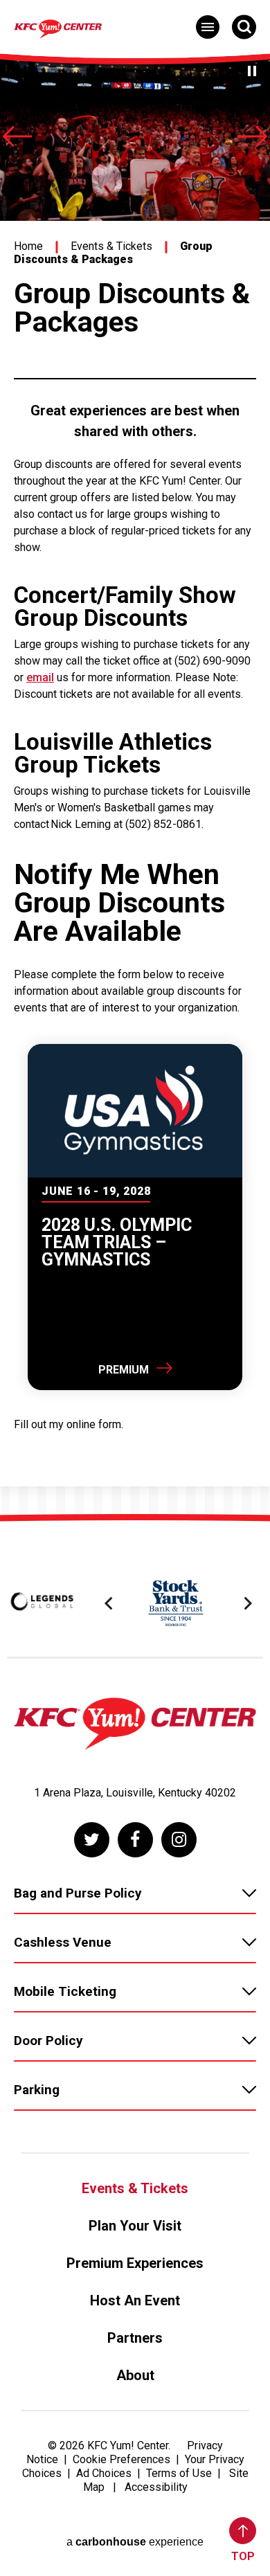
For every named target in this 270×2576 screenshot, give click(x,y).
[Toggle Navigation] (208, 27)
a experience (135, 2542)
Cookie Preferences (121, 2459)
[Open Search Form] (244, 27)
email (40, 677)
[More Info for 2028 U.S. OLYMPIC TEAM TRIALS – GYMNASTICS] (135, 1111)
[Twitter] (92, 1840)
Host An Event (135, 2300)
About (135, 2375)
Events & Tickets (111, 246)
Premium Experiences (135, 2263)
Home (28, 246)
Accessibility (156, 2487)
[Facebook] (135, 1840)
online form (94, 1424)
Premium (125, 1370)
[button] (17, 136)
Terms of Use (179, 2473)
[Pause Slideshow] (252, 71)
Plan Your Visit (135, 2226)
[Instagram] (179, 1840)
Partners (135, 2338)
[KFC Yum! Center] (135, 29)
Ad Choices (104, 2473)
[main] (135, 783)
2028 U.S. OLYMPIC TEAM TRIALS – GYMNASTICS (117, 1242)
